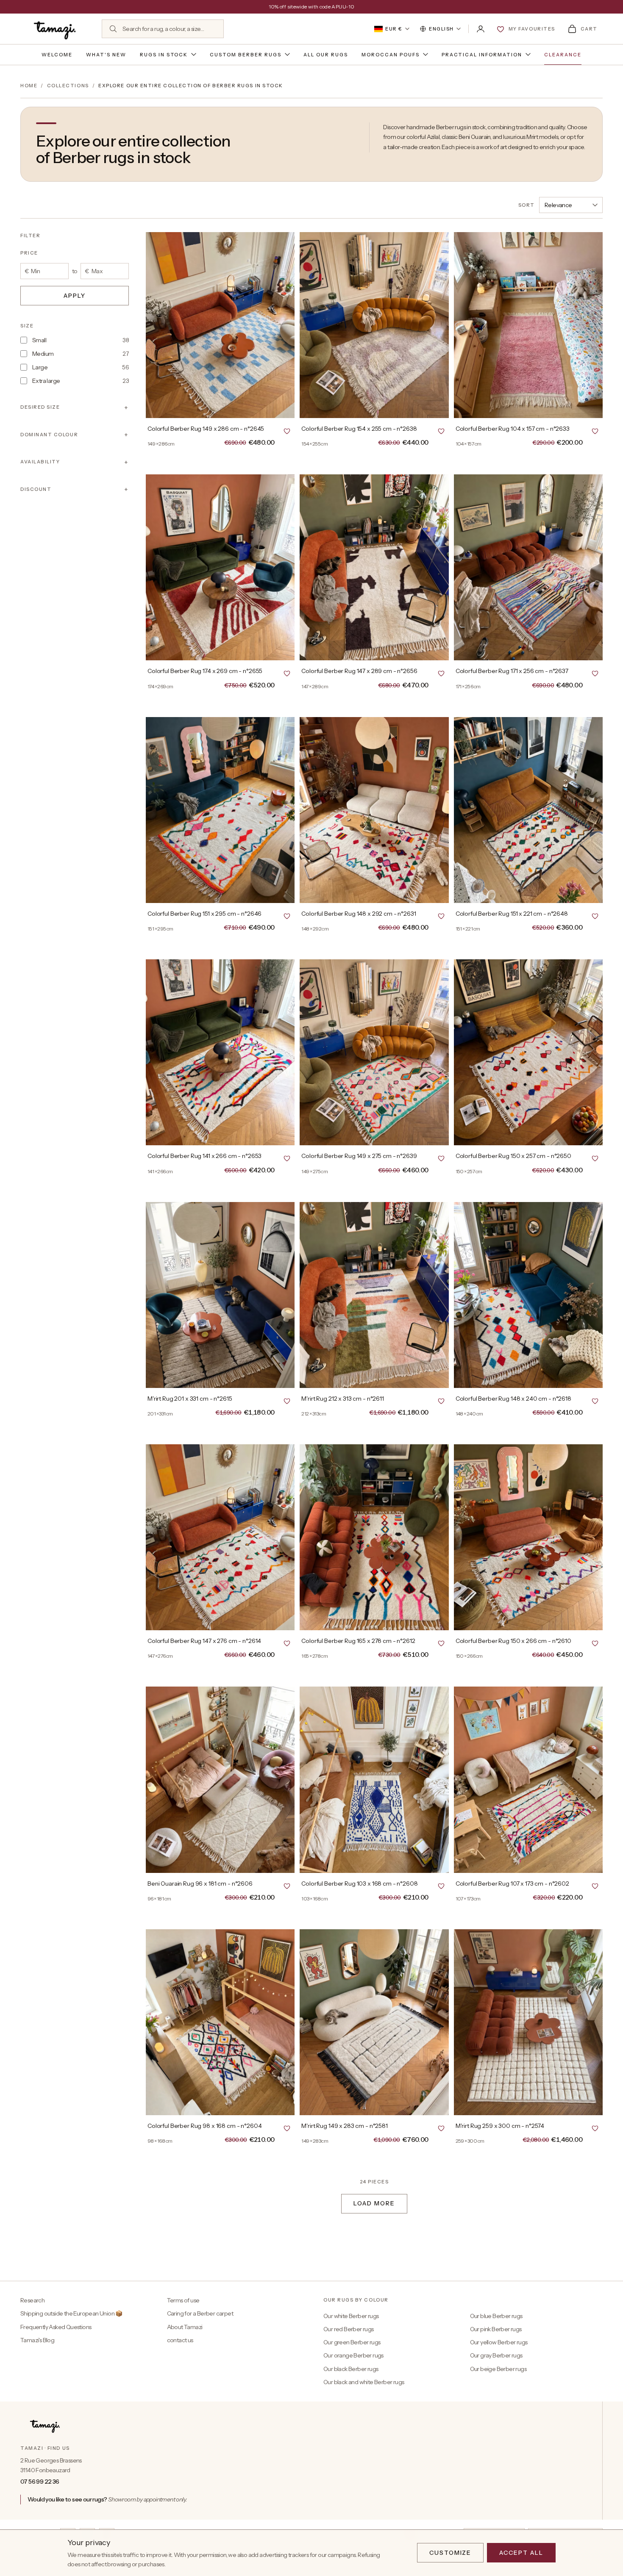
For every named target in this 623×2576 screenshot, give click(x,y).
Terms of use (183, 2300)
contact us (180, 2340)
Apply (75, 295)
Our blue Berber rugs (496, 2316)
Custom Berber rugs (246, 55)
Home (29, 86)
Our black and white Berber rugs (364, 2382)
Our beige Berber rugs (498, 2369)
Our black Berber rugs (351, 2369)
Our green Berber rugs (352, 2342)
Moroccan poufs (391, 55)
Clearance (563, 55)
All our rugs (326, 55)
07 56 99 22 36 (40, 2482)
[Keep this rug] (287, 431)
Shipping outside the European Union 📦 (71, 2313)
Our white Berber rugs (351, 2316)
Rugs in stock (164, 55)
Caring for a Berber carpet (200, 2313)
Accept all (521, 2553)
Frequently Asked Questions (56, 2327)
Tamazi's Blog (37, 2340)
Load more (374, 2203)
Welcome (57, 55)
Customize (451, 2553)
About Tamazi (185, 2327)
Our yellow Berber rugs (499, 2342)
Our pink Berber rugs (496, 2329)
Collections (68, 86)
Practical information (482, 55)
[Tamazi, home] (56, 29)
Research (32, 2300)
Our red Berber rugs (349, 2329)
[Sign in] (481, 29)
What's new (106, 55)
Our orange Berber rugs (353, 2355)
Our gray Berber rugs (496, 2355)
